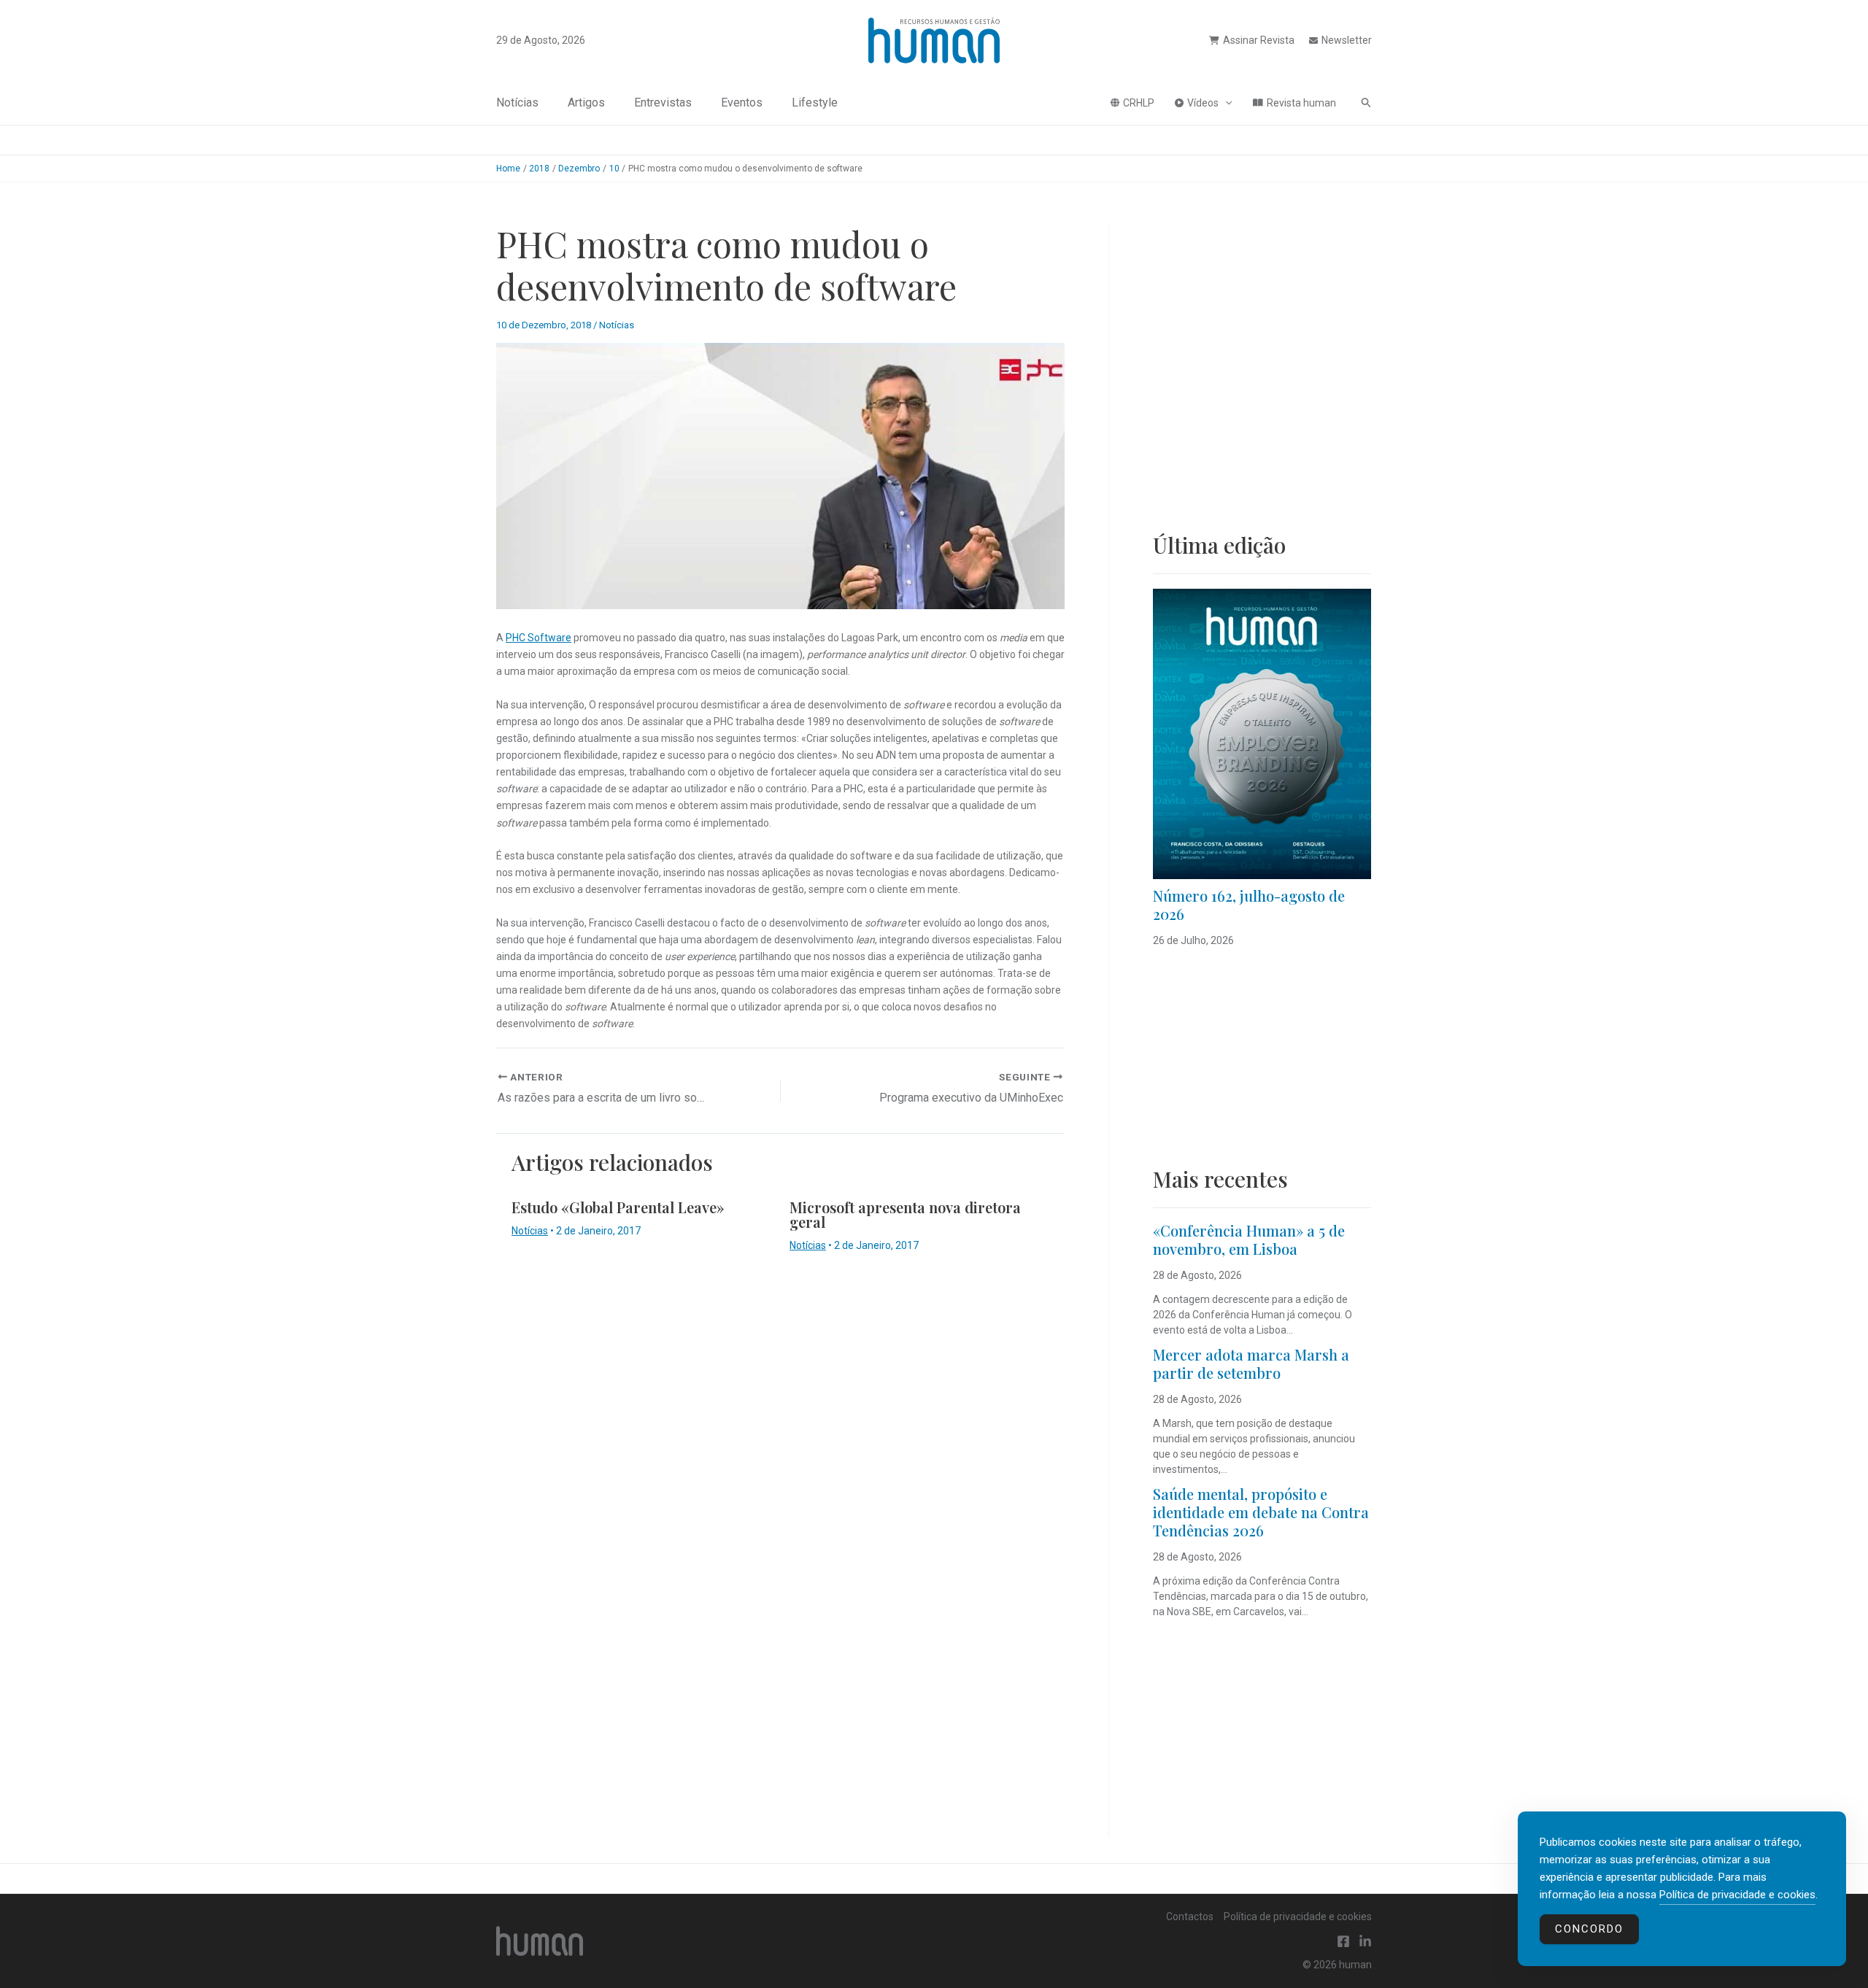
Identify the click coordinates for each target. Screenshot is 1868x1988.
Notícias (517, 103)
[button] (1225, 103)
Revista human (1301, 103)
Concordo (1589, 1929)
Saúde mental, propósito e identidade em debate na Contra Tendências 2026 (1261, 1512)
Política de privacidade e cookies (1298, 1917)
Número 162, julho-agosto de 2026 (1249, 905)
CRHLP (1139, 103)
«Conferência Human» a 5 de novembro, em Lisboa (1249, 1239)
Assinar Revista (1259, 40)
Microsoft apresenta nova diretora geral (905, 1214)
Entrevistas (663, 103)
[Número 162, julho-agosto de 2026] (1262, 734)
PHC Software (539, 638)
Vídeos (1203, 103)
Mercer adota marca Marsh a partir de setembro (1251, 1364)
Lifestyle (815, 103)
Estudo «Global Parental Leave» (618, 1207)
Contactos (1190, 1917)
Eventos (742, 103)
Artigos (586, 103)
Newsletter (1347, 40)
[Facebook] (1343, 1941)
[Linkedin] (1365, 1941)
